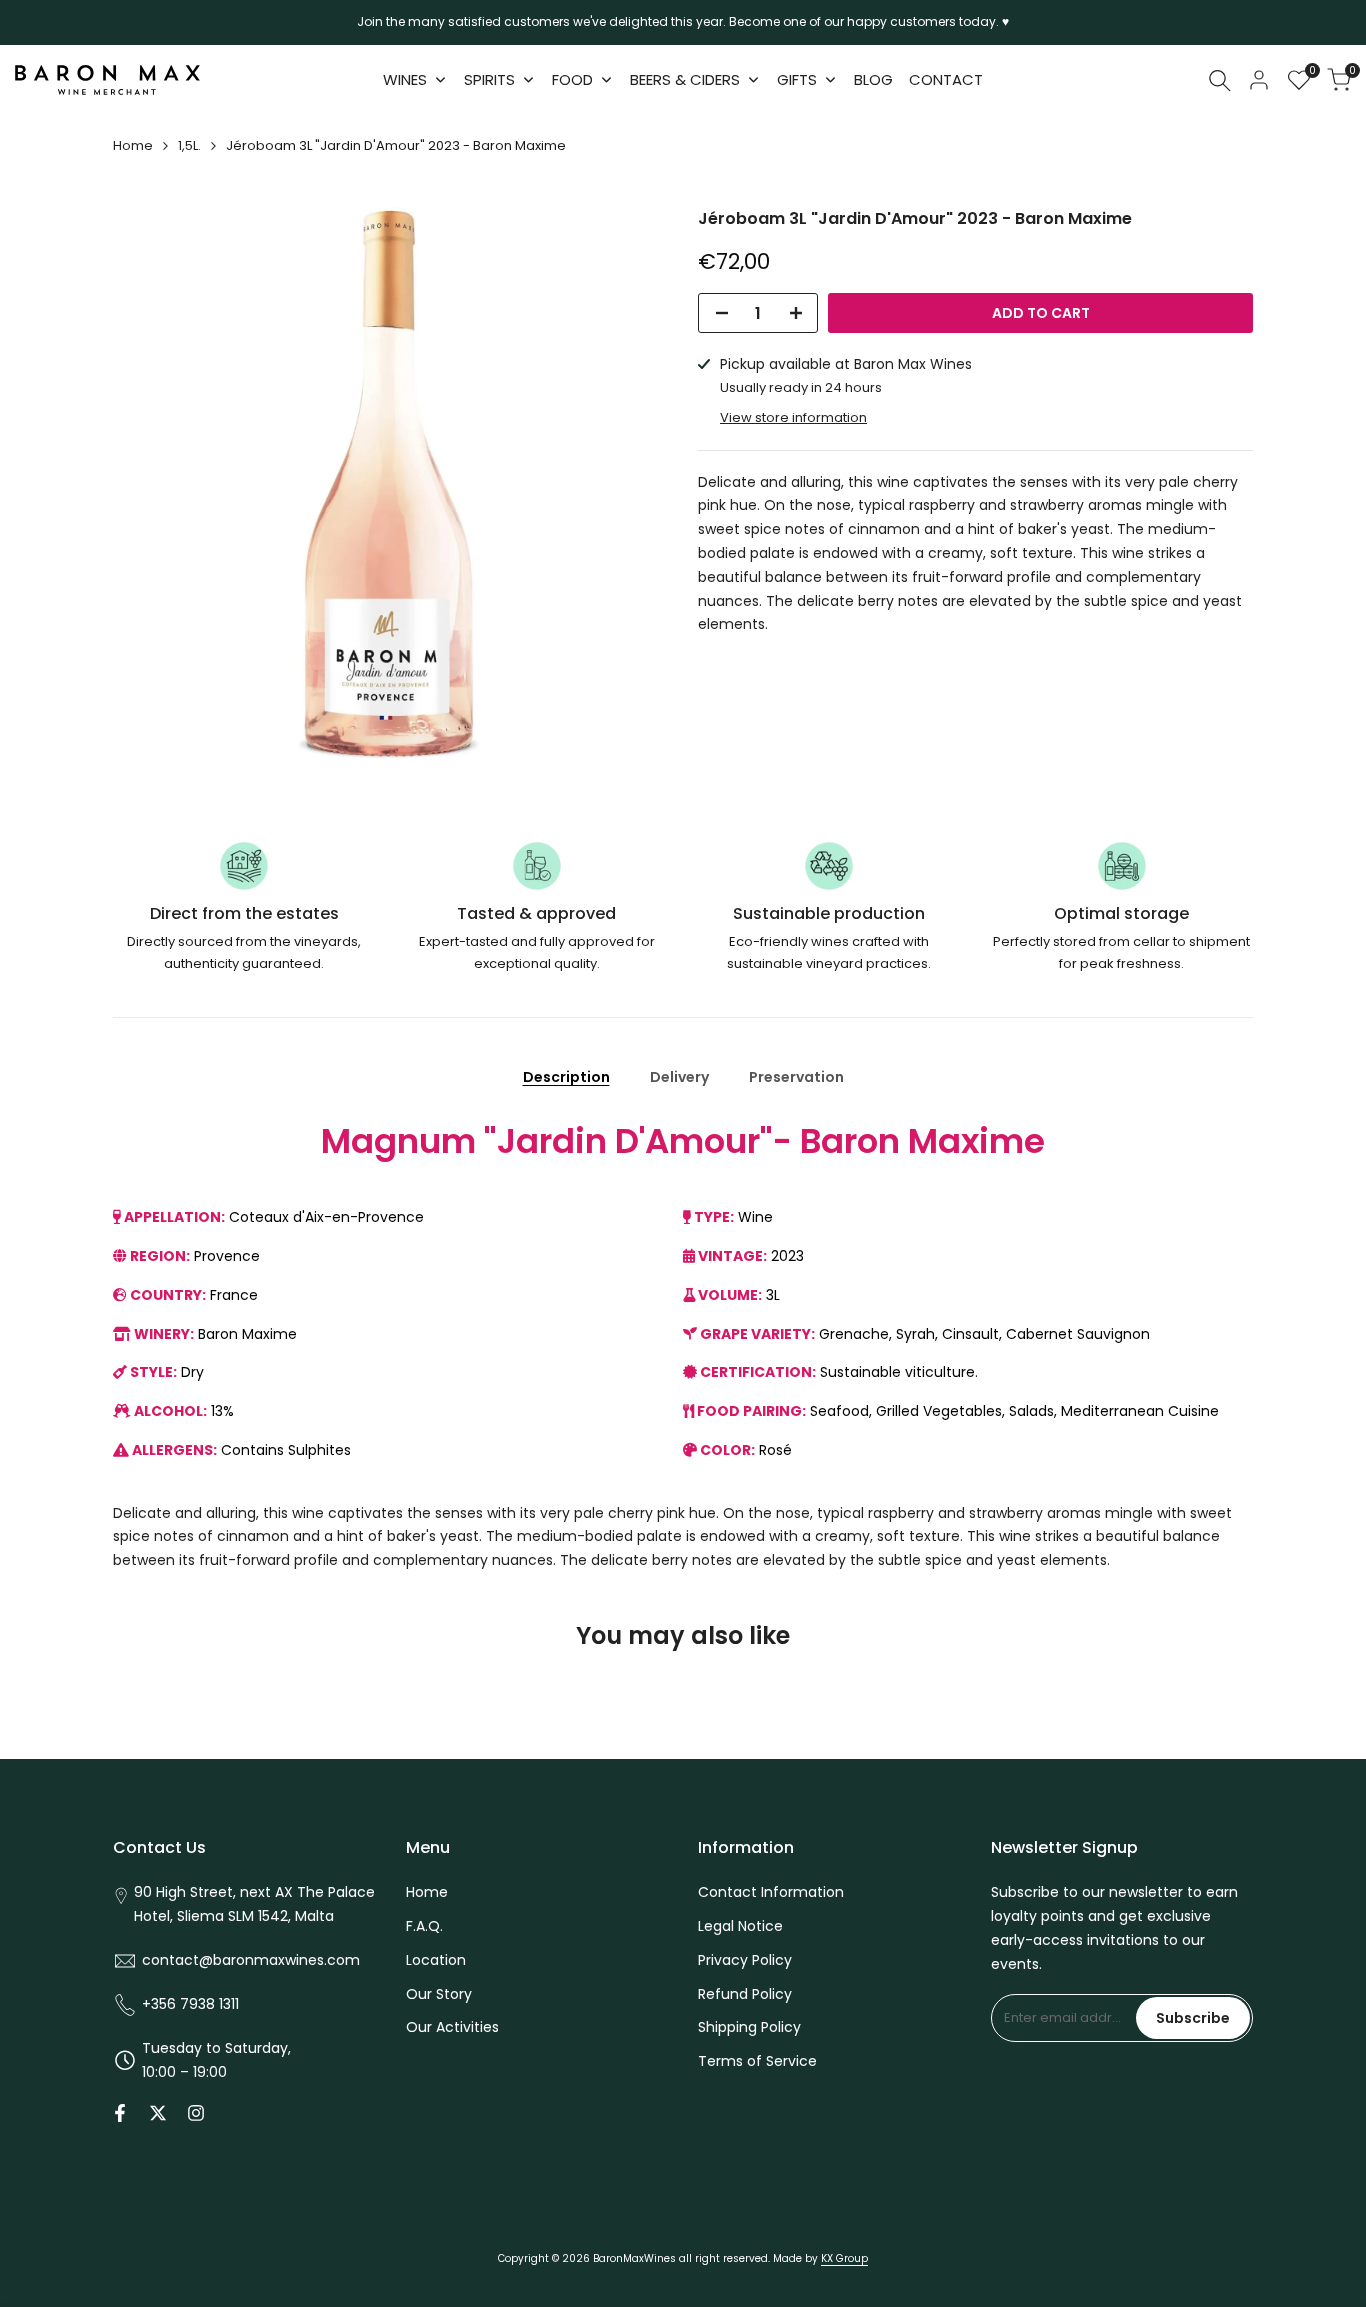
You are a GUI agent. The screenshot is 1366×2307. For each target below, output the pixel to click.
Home (133, 145)
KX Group (844, 2258)
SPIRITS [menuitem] (489, 79)
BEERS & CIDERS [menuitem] (685, 79)
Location (436, 1960)
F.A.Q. (424, 1926)
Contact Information (771, 1892)
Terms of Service (757, 2061)
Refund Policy (745, 1994)
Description (566, 1077)
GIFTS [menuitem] (797, 79)
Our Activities (452, 2027)
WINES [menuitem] (405, 79)
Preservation (796, 1077)
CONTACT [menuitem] (946, 79)
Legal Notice (740, 1926)
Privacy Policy (745, 1960)
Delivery (679, 1077)
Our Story (439, 1994)
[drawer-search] (1220, 80)
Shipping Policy (749, 2027)
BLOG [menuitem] (873, 79)
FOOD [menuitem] (572, 79)
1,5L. (189, 145)
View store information (793, 417)
